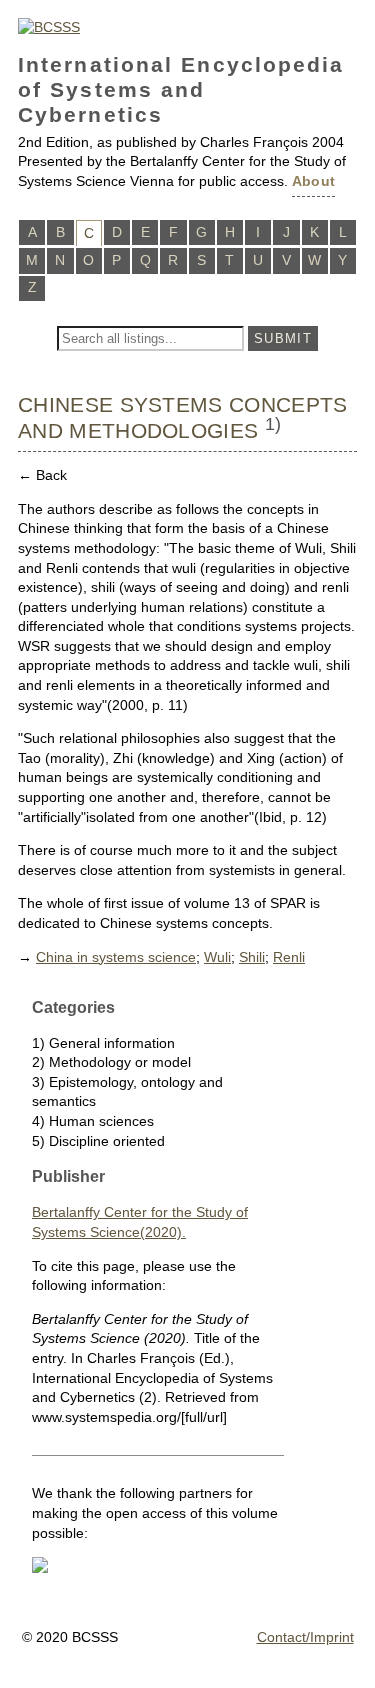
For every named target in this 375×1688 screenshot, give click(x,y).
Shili (252, 957)
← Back (42, 475)
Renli (289, 957)
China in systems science (116, 957)
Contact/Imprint (305, 1637)
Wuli (217, 957)
